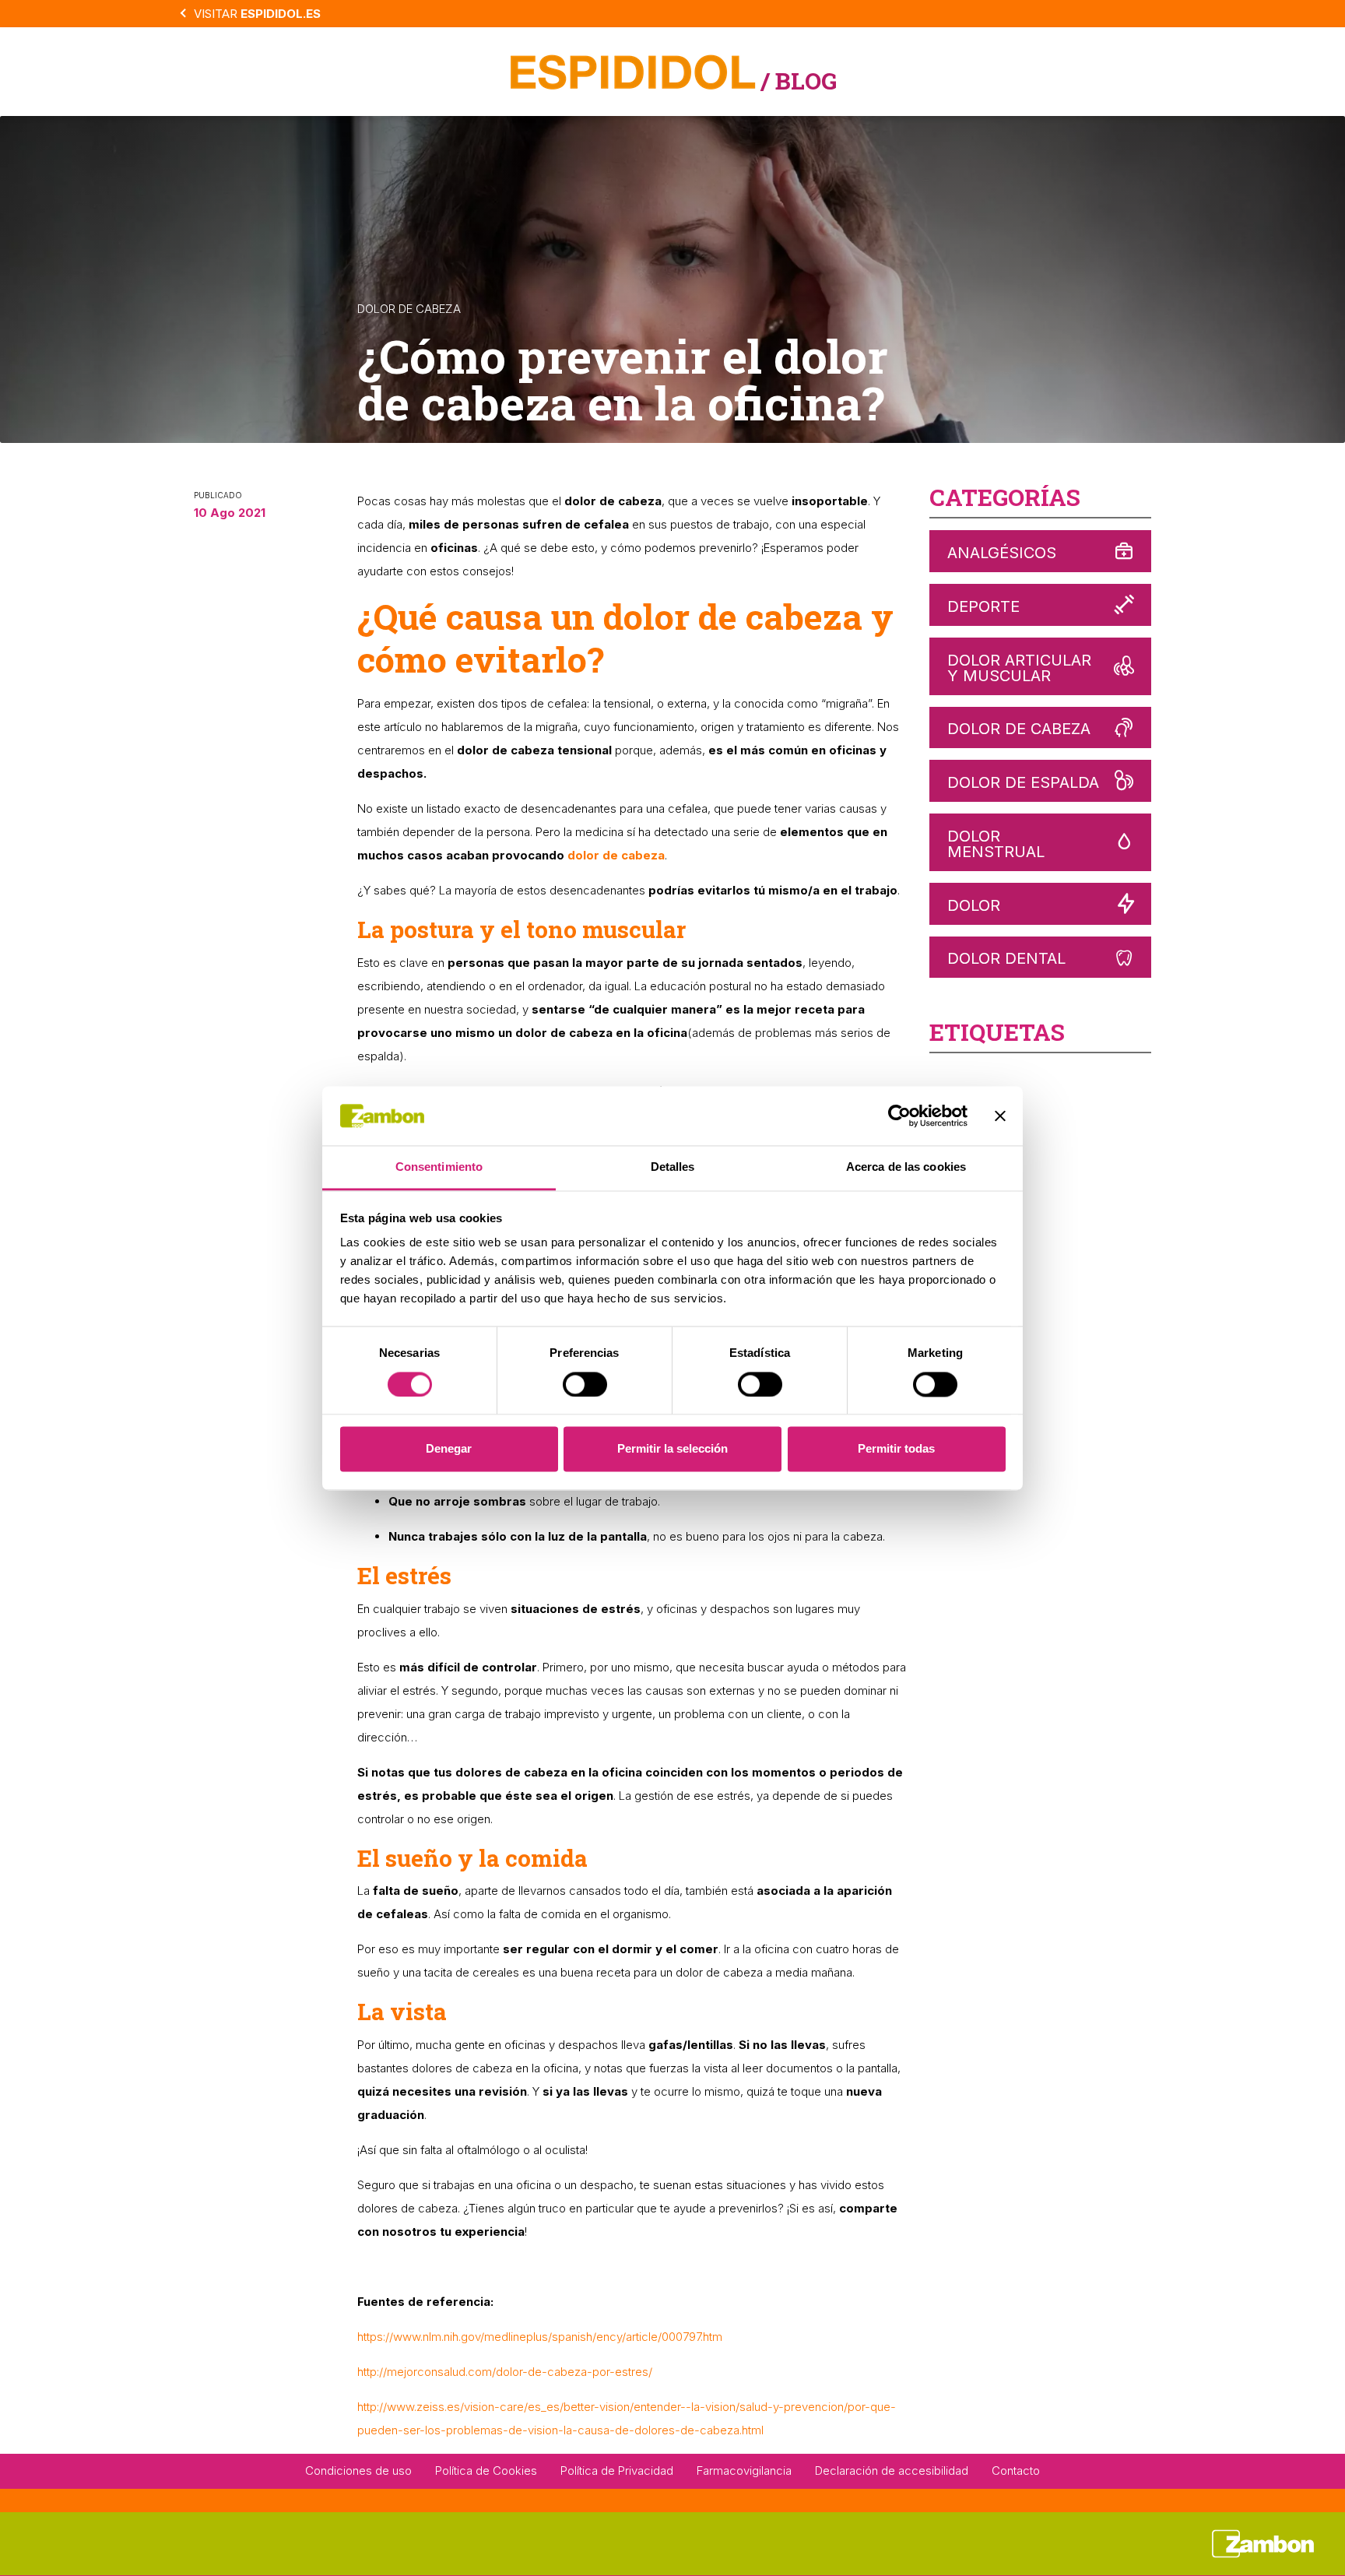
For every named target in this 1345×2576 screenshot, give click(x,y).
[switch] (585, 1384)
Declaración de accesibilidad (892, 2471)
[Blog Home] (633, 70)
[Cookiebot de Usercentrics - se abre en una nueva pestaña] (899, 1116)
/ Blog (799, 81)
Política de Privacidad (617, 2471)
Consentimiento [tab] (439, 1167)
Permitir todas (896, 1449)
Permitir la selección (672, 1449)
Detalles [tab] (673, 1167)
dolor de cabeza (616, 855)
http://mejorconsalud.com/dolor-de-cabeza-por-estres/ (505, 2372)
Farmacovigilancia (744, 2471)
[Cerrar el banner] (1000, 1116)
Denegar (449, 1449)
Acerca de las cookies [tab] (906, 1167)
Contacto (1016, 2471)
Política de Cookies (486, 2471)
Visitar (257, 14)
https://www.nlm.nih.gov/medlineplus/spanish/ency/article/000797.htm (540, 2337)
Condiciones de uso (358, 2471)
